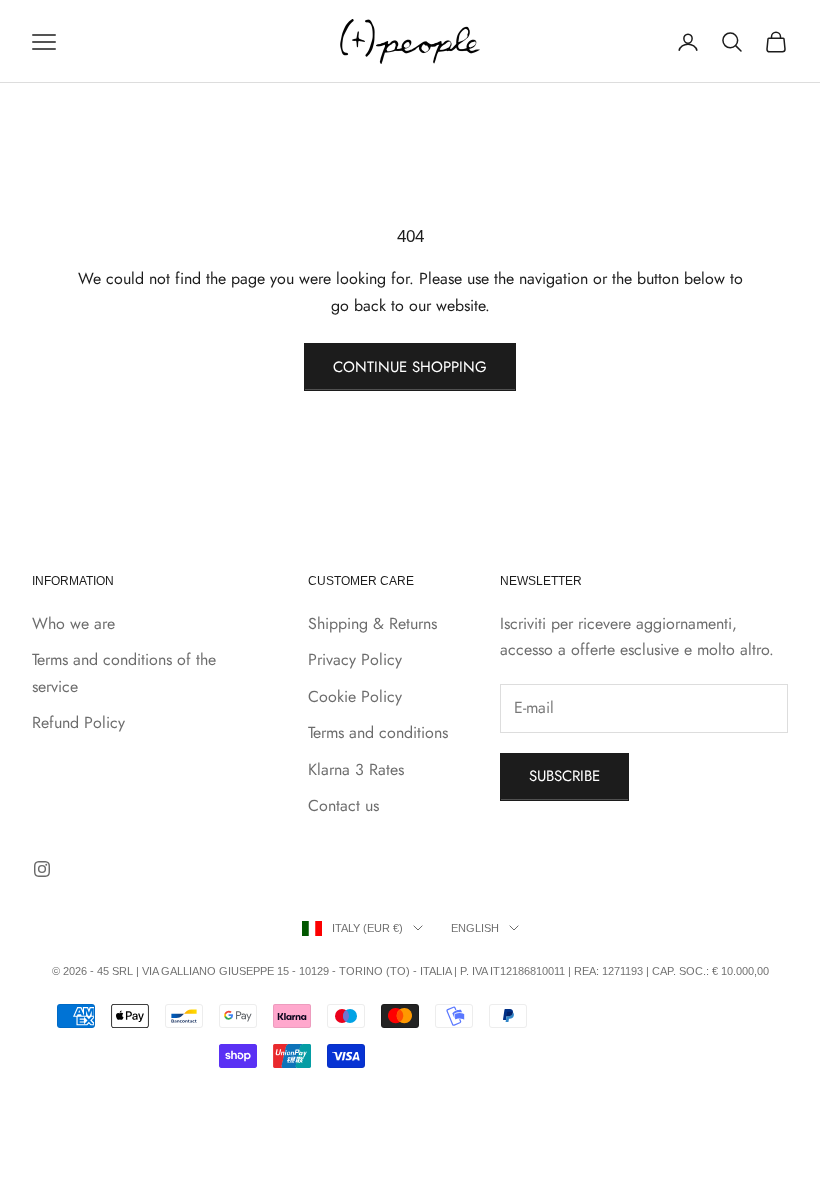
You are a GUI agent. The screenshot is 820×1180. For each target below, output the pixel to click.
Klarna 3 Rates (356, 769)
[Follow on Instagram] (42, 869)
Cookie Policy (355, 696)
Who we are (73, 623)
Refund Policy (78, 722)
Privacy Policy (355, 659)
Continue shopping (410, 367)
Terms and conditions (378, 732)
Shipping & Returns (372, 623)
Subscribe (564, 776)
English (475, 928)
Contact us (343, 805)
